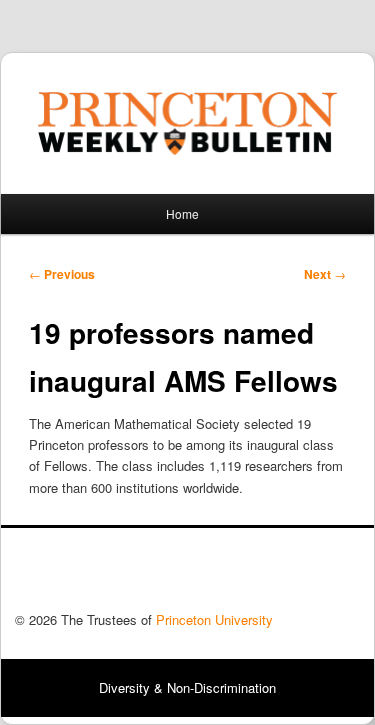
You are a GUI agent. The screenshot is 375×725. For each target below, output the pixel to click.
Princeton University (286, 575)
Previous (62, 274)
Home (182, 213)
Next (325, 274)
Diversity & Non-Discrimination (187, 687)
